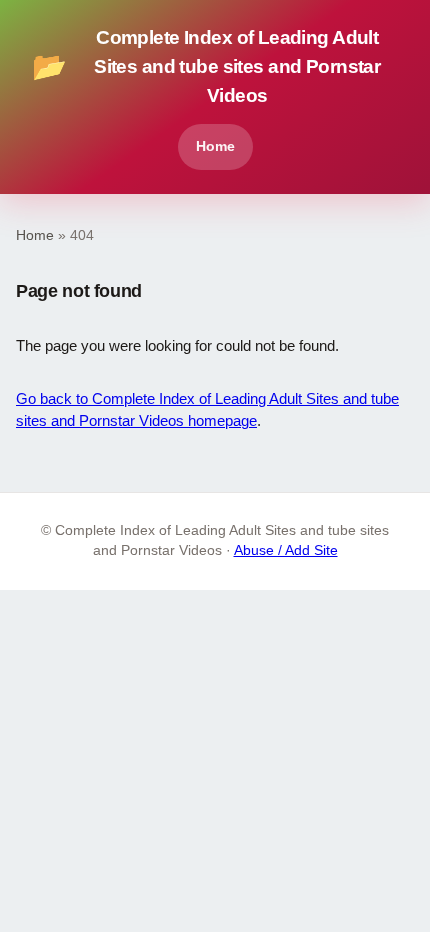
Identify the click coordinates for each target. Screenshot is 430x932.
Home (215, 146)
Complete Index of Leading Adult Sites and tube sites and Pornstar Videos (206, 66)
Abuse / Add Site (286, 550)
